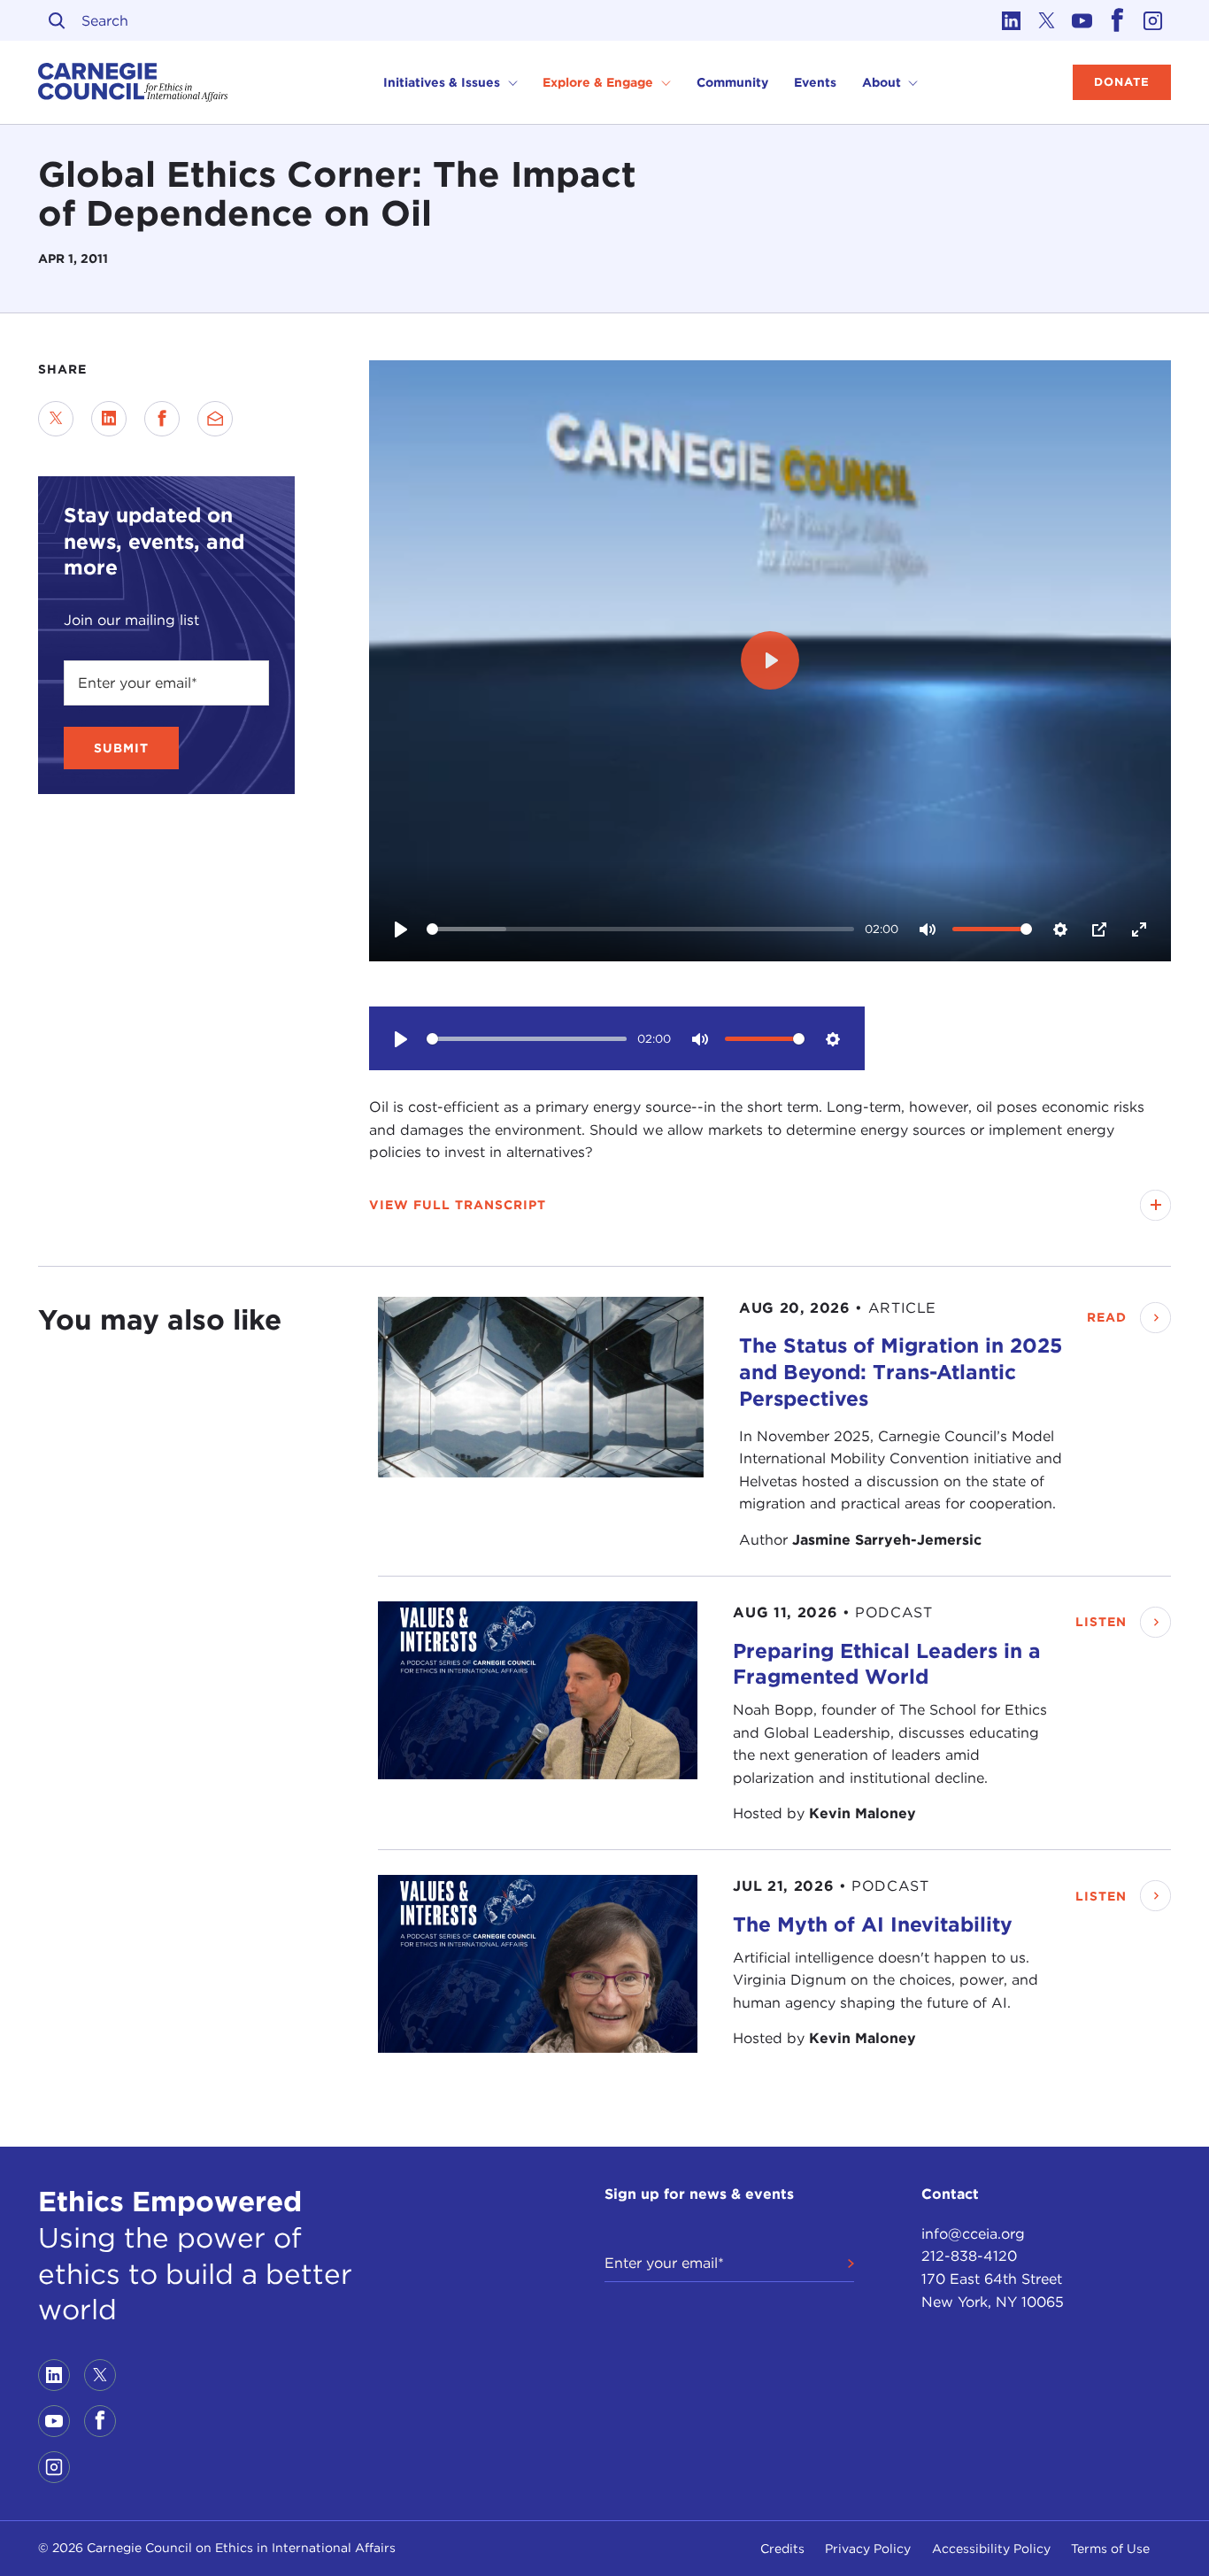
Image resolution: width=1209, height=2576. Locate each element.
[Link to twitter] (1047, 20)
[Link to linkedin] (1012, 20)
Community (732, 82)
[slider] (641, 929)
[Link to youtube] (1082, 20)
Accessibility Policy (991, 2549)
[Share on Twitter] (56, 419)
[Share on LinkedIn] (109, 419)
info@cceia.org (973, 2234)
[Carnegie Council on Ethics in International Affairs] (133, 82)
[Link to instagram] (1153, 20)
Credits (782, 2549)
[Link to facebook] (1118, 20)
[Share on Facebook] (162, 419)
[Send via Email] (215, 419)
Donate (1122, 82)
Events (815, 82)
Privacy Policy (868, 2549)
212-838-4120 (969, 2256)
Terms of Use (1110, 2549)
